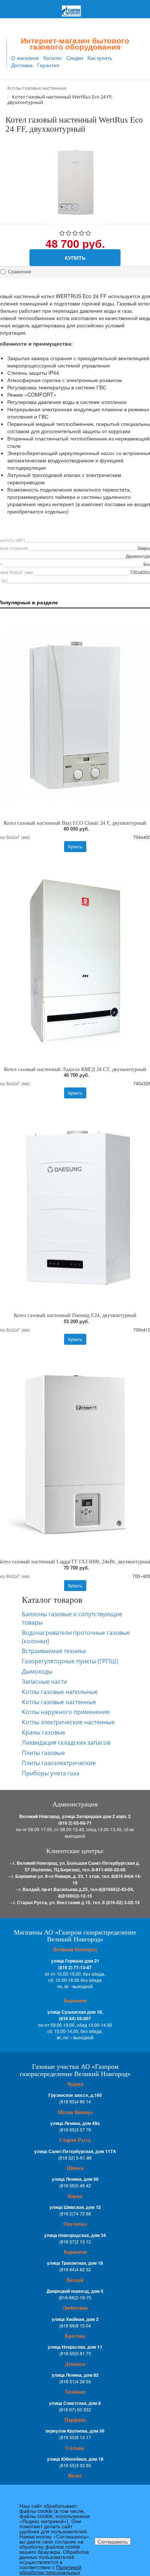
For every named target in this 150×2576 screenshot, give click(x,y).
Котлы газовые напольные (60, 1692)
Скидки (75, 58)
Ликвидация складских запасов (66, 1743)
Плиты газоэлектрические (59, 1763)
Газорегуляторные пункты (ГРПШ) (70, 1661)
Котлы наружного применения (66, 1712)
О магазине (25, 58)
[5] (88, 234)
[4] (82, 234)
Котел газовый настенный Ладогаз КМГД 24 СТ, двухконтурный (75, 1069)
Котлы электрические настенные (68, 1722)
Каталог (53, 58)
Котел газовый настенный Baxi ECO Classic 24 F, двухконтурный (75, 823)
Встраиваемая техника (54, 1651)
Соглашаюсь (113, 2541)
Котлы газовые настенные (59, 1702)
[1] (62, 234)
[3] (75, 234)
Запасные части (44, 1682)
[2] (69, 234)
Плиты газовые (43, 1753)
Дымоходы (37, 1671)
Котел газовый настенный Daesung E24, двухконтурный (75, 1315)
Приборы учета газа (51, 1773)
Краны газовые (44, 1732)
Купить (75, 258)
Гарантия (48, 65)
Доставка (22, 65)
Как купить (100, 58)
